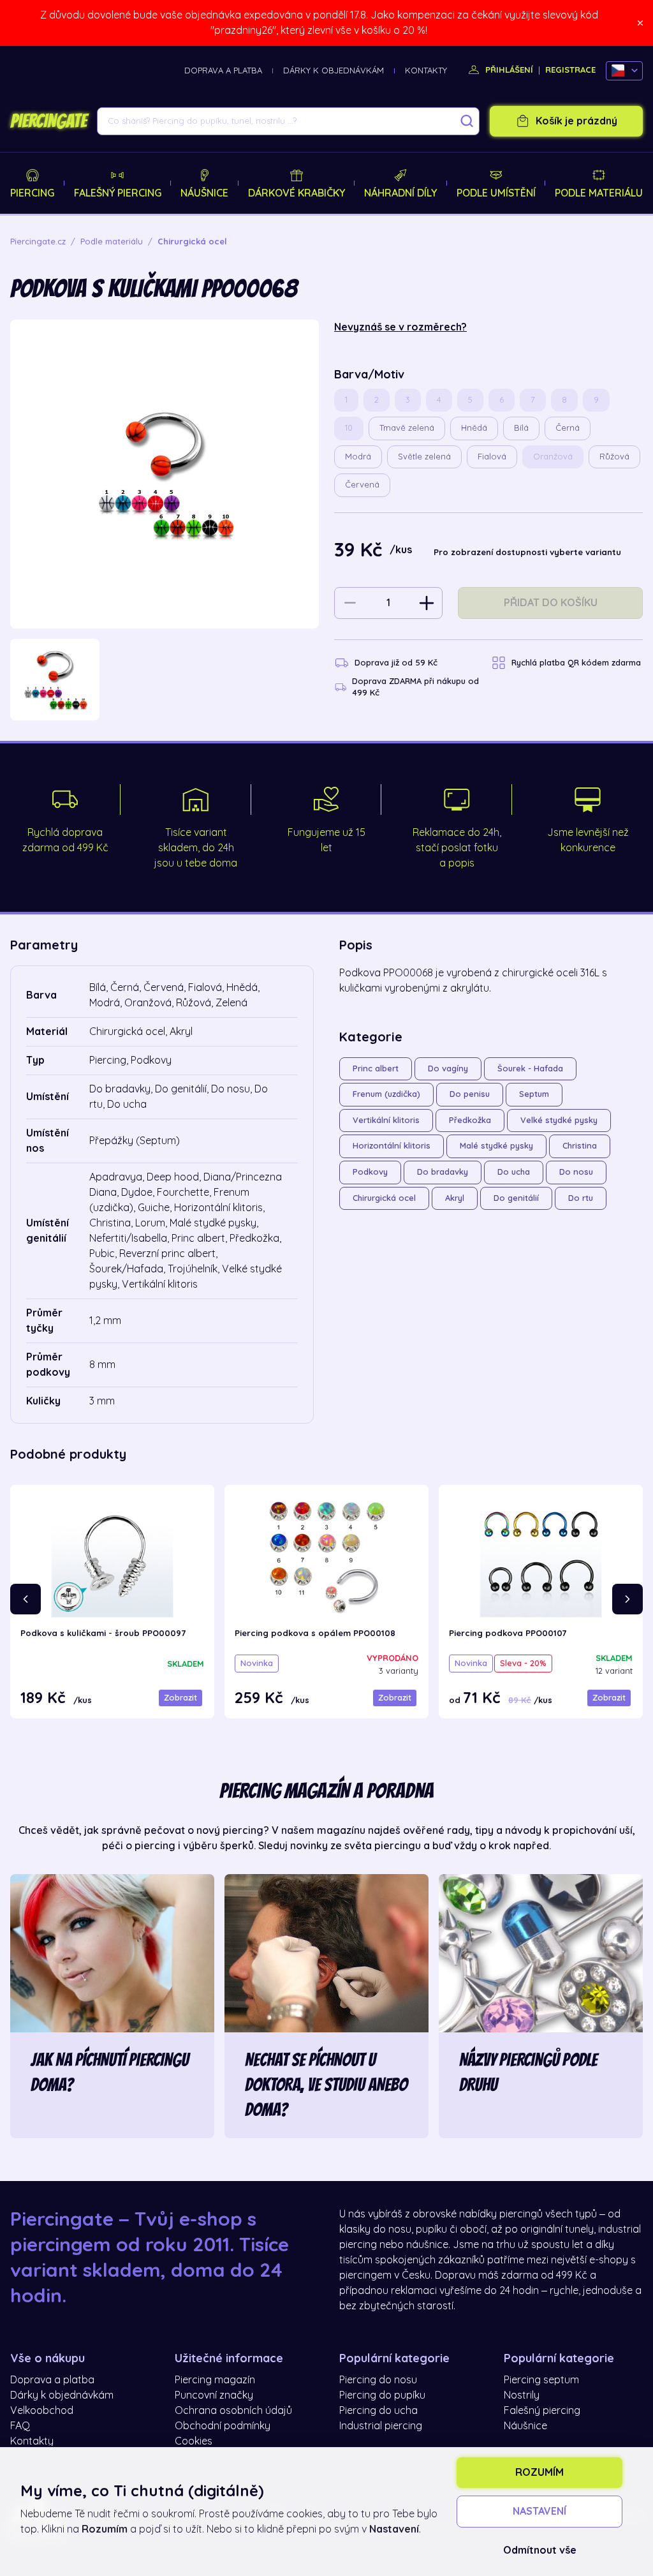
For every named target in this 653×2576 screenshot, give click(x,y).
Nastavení (539, 2512)
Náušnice (204, 193)
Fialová (492, 457)
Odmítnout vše (540, 2550)
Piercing (32, 193)
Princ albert (376, 1068)
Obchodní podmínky (223, 2426)
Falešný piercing (118, 193)
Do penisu (470, 1094)
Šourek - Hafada (530, 1068)
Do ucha (514, 1172)
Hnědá (474, 428)
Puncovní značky (214, 2395)
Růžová (614, 457)
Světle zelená (424, 457)
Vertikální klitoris (386, 1120)
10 (349, 428)
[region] (165, 680)
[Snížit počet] (350, 603)
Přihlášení (508, 70)
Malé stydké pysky (496, 1146)
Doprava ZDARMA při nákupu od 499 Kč (415, 687)
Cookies (194, 2441)
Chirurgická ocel (384, 1198)
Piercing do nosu (378, 2380)
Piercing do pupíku (382, 2395)
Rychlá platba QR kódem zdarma (576, 663)
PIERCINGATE (48, 121)
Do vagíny (448, 1068)
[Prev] (26, 1599)
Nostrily (522, 2395)
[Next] (627, 1599)
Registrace (570, 70)
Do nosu (576, 1172)
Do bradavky (443, 1172)
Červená (362, 485)
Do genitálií (516, 1198)
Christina (580, 1146)
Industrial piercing (381, 2426)
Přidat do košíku (551, 603)
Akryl (455, 1198)
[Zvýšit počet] (427, 603)
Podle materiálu (599, 193)
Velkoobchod (42, 2411)
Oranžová (553, 457)
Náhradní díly (400, 193)
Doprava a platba (223, 71)
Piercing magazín (215, 2380)
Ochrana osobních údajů (233, 2411)
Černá (568, 428)
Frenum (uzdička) (386, 1094)
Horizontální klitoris (392, 1146)
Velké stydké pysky (559, 1120)
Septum (534, 1094)
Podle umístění (496, 193)
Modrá (358, 457)
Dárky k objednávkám (334, 71)
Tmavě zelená (407, 428)
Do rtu (581, 1198)
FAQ (20, 2426)
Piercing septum (541, 2380)
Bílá (521, 428)
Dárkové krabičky (297, 193)
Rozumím (539, 2473)
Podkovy (370, 1172)
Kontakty (426, 71)
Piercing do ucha (378, 2411)
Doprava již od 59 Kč (396, 663)
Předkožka (470, 1120)
